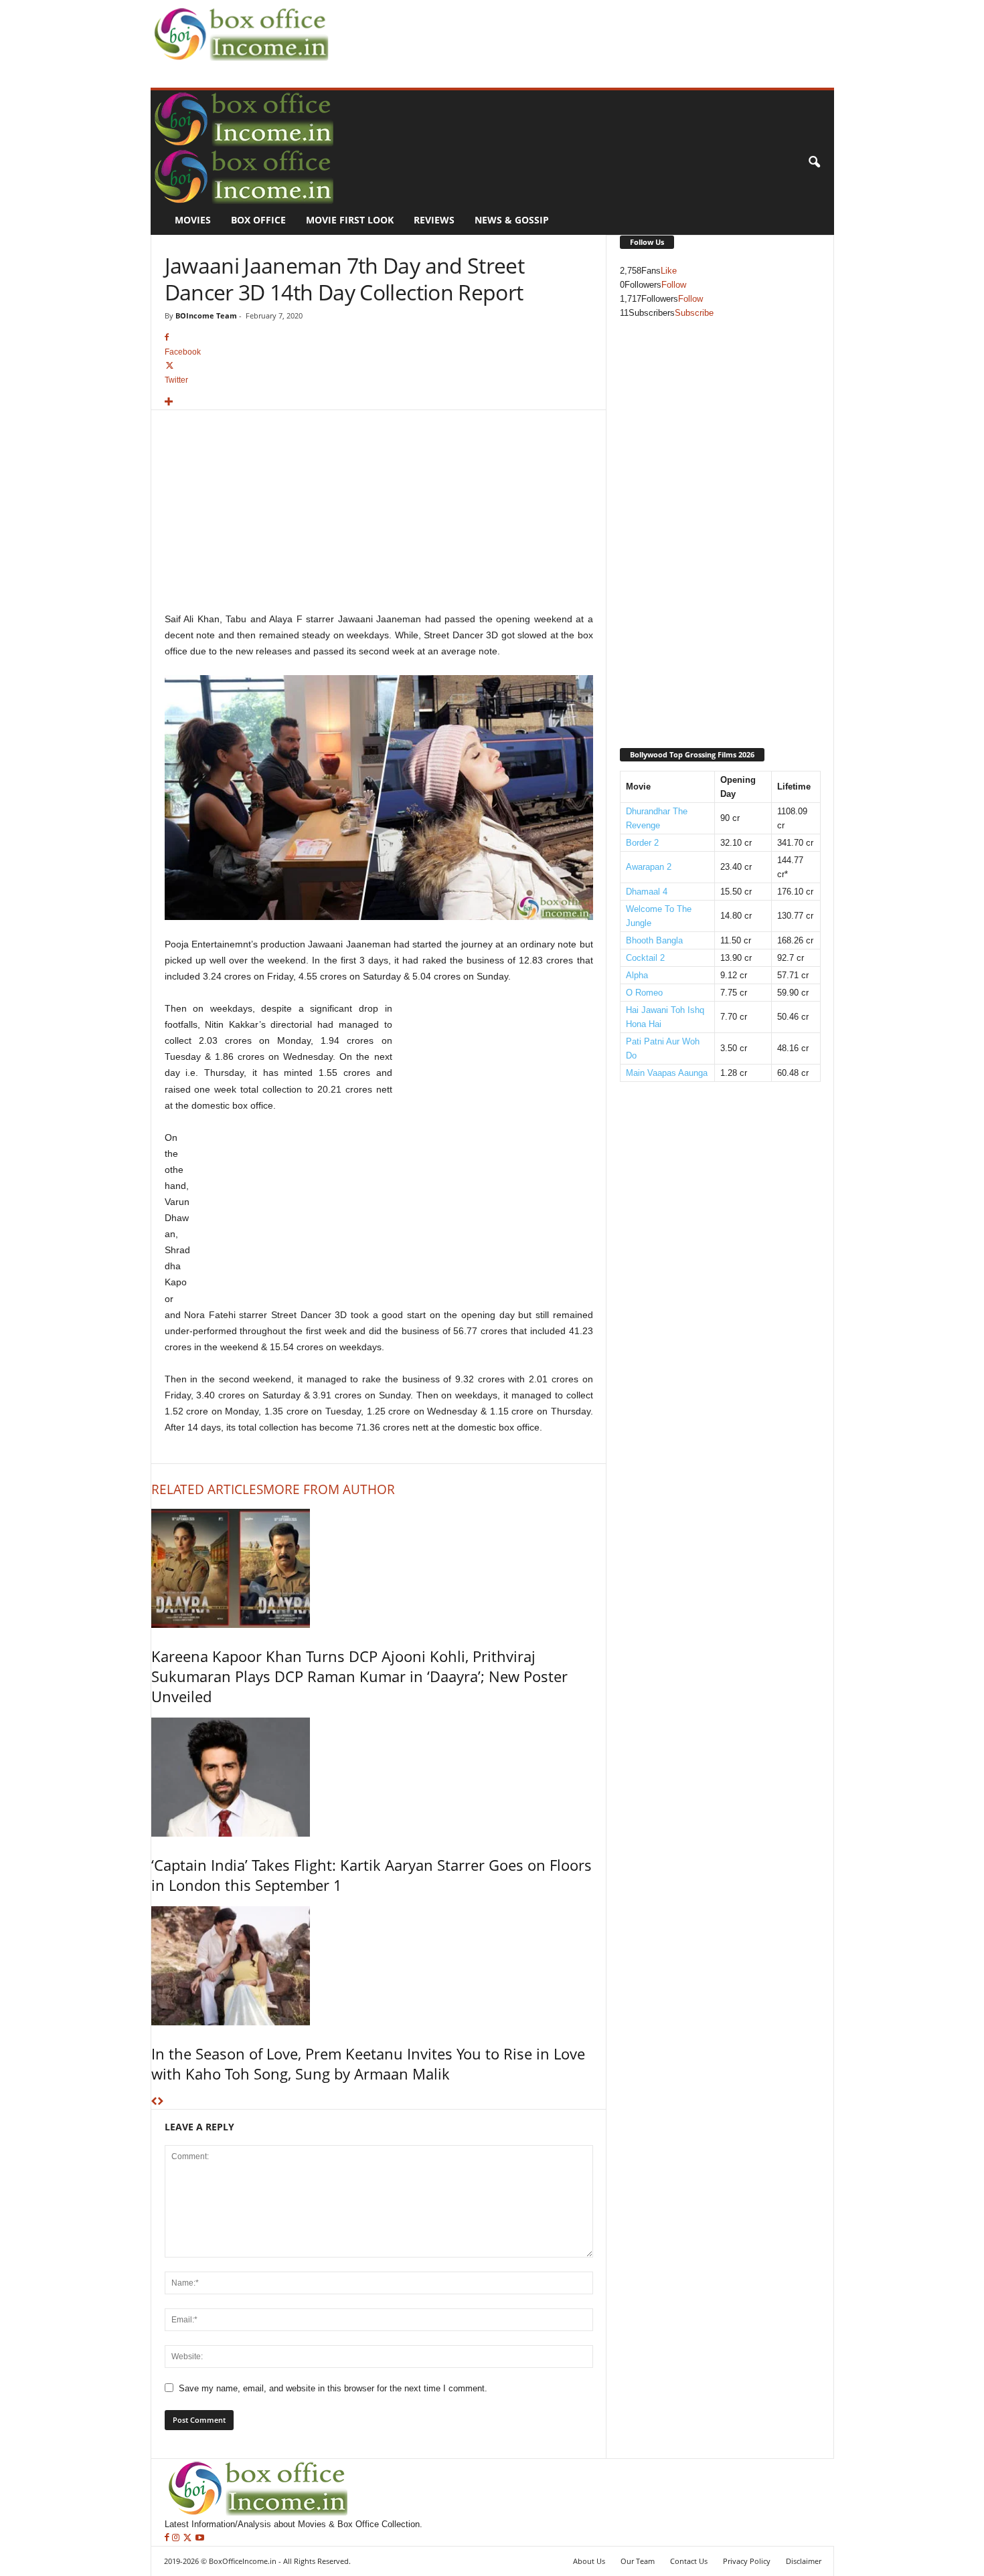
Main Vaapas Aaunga (667, 1073)
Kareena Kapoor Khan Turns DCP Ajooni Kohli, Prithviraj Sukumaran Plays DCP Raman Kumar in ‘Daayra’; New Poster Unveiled (359, 1676)
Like (669, 271)
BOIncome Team (206, 315)
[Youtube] (200, 2538)
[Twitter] (189, 2538)
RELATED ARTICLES (207, 1489)
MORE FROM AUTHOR (329, 1489)
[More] (379, 402)
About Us (589, 2561)
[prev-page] (154, 2102)
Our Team (638, 2561)
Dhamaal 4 (647, 892)
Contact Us (689, 2561)
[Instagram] (177, 2538)
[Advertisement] (576, 31)
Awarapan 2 (649, 867)
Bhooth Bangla (654, 940)
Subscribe (694, 313)
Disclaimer (804, 2561)
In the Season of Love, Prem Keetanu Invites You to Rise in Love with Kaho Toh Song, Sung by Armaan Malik (368, 2063)
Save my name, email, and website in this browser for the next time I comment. (333, 2388)
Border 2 (642, 843)
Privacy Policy (747, 2561)
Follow (674, 285)
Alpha (637, 975)
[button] (814, 163)
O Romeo (644, 993)
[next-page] (160, 2102)
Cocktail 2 (645, 958)
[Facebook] (168, 2538)
